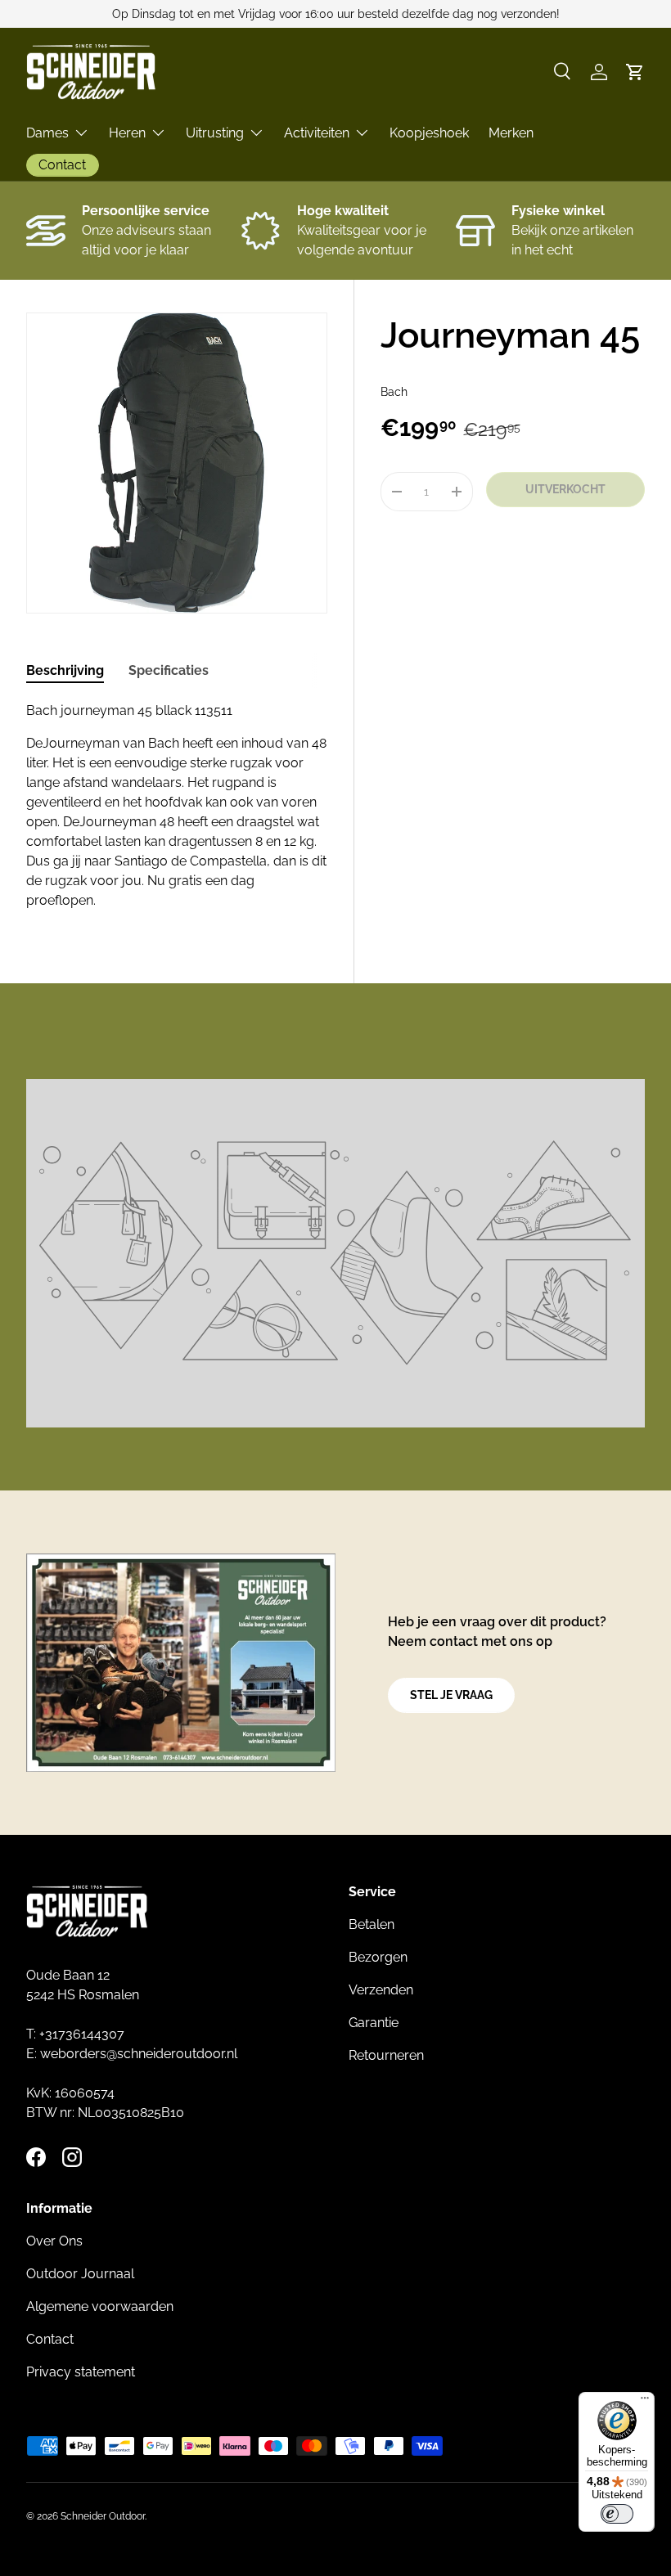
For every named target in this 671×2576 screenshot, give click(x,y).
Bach (394, 392)
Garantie (374, 2023)
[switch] (617, 2514)
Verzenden (381, 1990)
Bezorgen (378, 1957)
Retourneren (386, 2055)
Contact (50, 2339)
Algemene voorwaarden (100, 2306)
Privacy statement (81, 2372)
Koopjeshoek (429, 133)
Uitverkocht (565, 489)
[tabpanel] (177, 806)
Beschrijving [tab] (65, 670)
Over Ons (54, 2241)
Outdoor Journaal (80, 2274)
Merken (511, 133)
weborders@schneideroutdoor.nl (139, 2054)
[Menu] (645, 2402)
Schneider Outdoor (103, 2516)
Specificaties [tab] (169, 670)
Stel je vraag (451, 1695)
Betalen (372, 1924)
